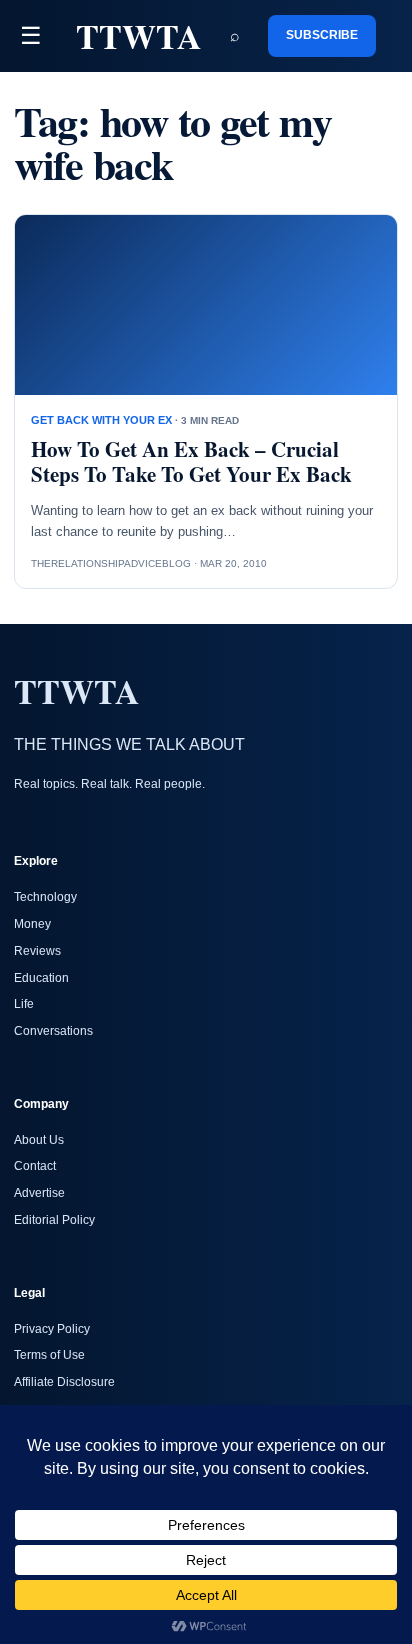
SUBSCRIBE (322, 35)
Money (32, 924)
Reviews (37, 951)
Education (41, 978)
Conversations (53, 1031)
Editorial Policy (54, 1220)
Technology (45, 897)
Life (24, 1004)
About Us (39, 1140)
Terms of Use (49, 1355)
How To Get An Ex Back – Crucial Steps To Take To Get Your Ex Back (191, 461)
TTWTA (139, 36)
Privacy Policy (52, 1329)
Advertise (39, 1193)
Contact (35, 1166)
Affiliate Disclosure (64, 1382)
